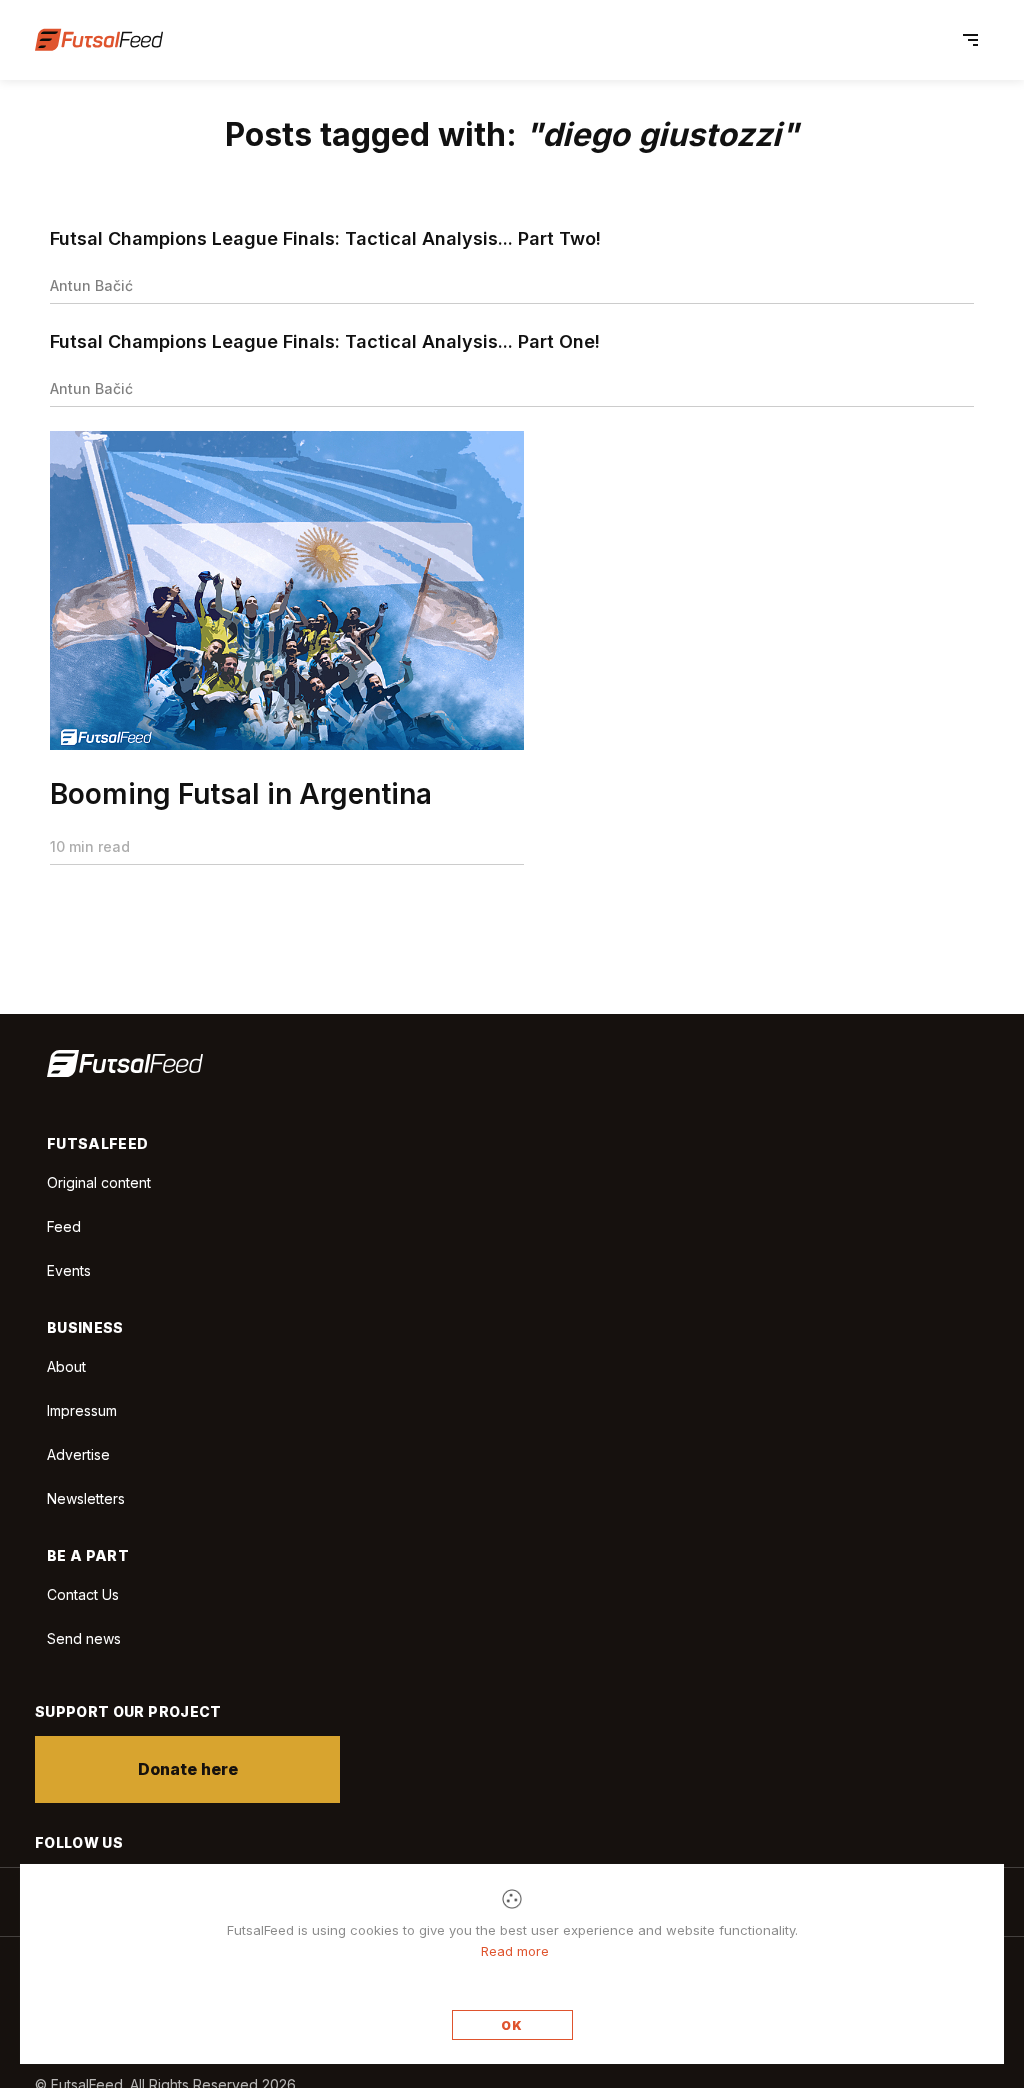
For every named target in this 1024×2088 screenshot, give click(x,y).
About (66, 1366)
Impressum (82, 1410)
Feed (64, 1226)
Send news (84, 1638)
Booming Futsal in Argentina (241, 794)
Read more (515, 1951)
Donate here (188, 1769)
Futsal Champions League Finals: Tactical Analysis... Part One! (325, 341)
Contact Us (83, 1595)
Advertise (78, 1454)
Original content (99, 1182)
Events (69, 1270)
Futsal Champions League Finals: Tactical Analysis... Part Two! (325, 238)
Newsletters (86, 1498)
